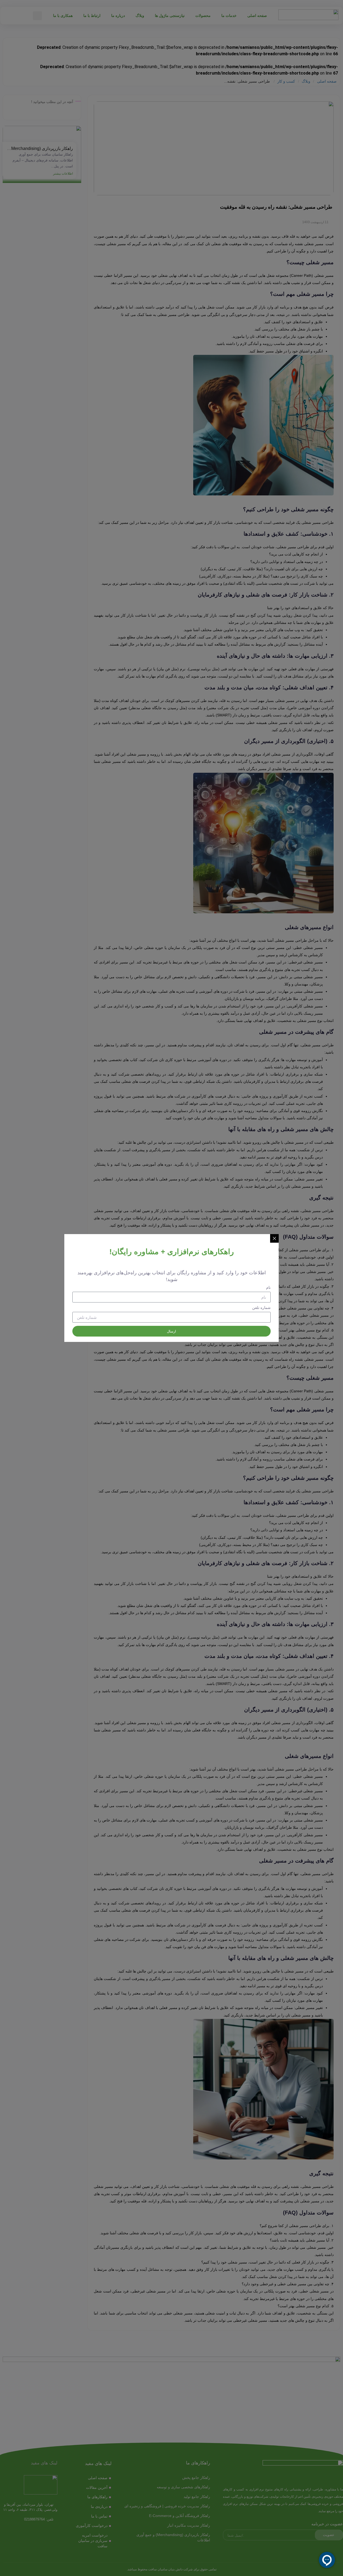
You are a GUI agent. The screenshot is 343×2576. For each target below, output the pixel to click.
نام (268, 1288)
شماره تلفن (261, 1308)
